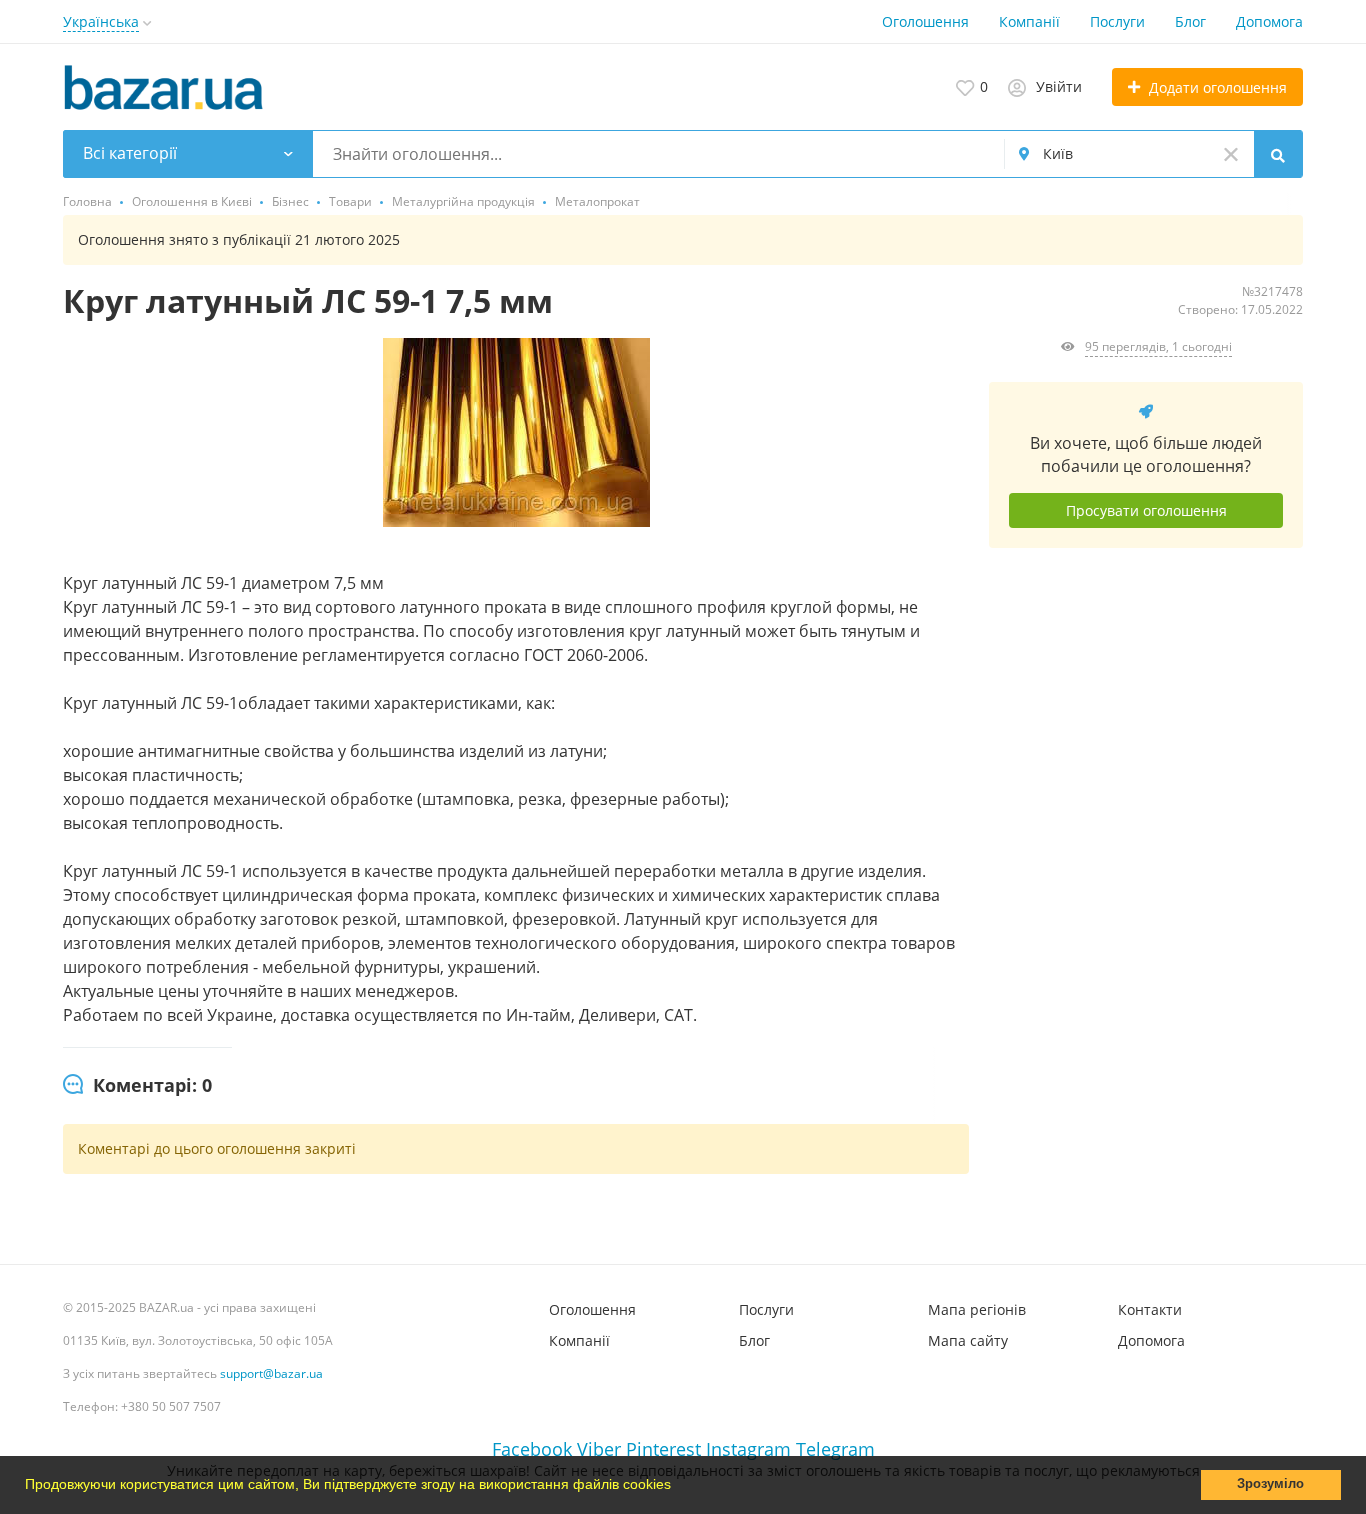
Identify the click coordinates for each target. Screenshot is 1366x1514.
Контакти (1150, 1309)
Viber (599, 1449)
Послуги (1117, 21)
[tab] (137, 1086)
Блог (1190, 21)
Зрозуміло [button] (1270, 1484)
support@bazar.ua (271, 1373)
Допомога (1269, 21)
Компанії (1029, 21)
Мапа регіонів (977, 1309)
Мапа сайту (968, 1340)
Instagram (748, 1449)
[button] (678, 1487)
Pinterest (663, 1449)
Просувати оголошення (1146, 510)
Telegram (835, 1449)
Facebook (532, 1449)
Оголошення (925, 21)
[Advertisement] (1146, 788)
